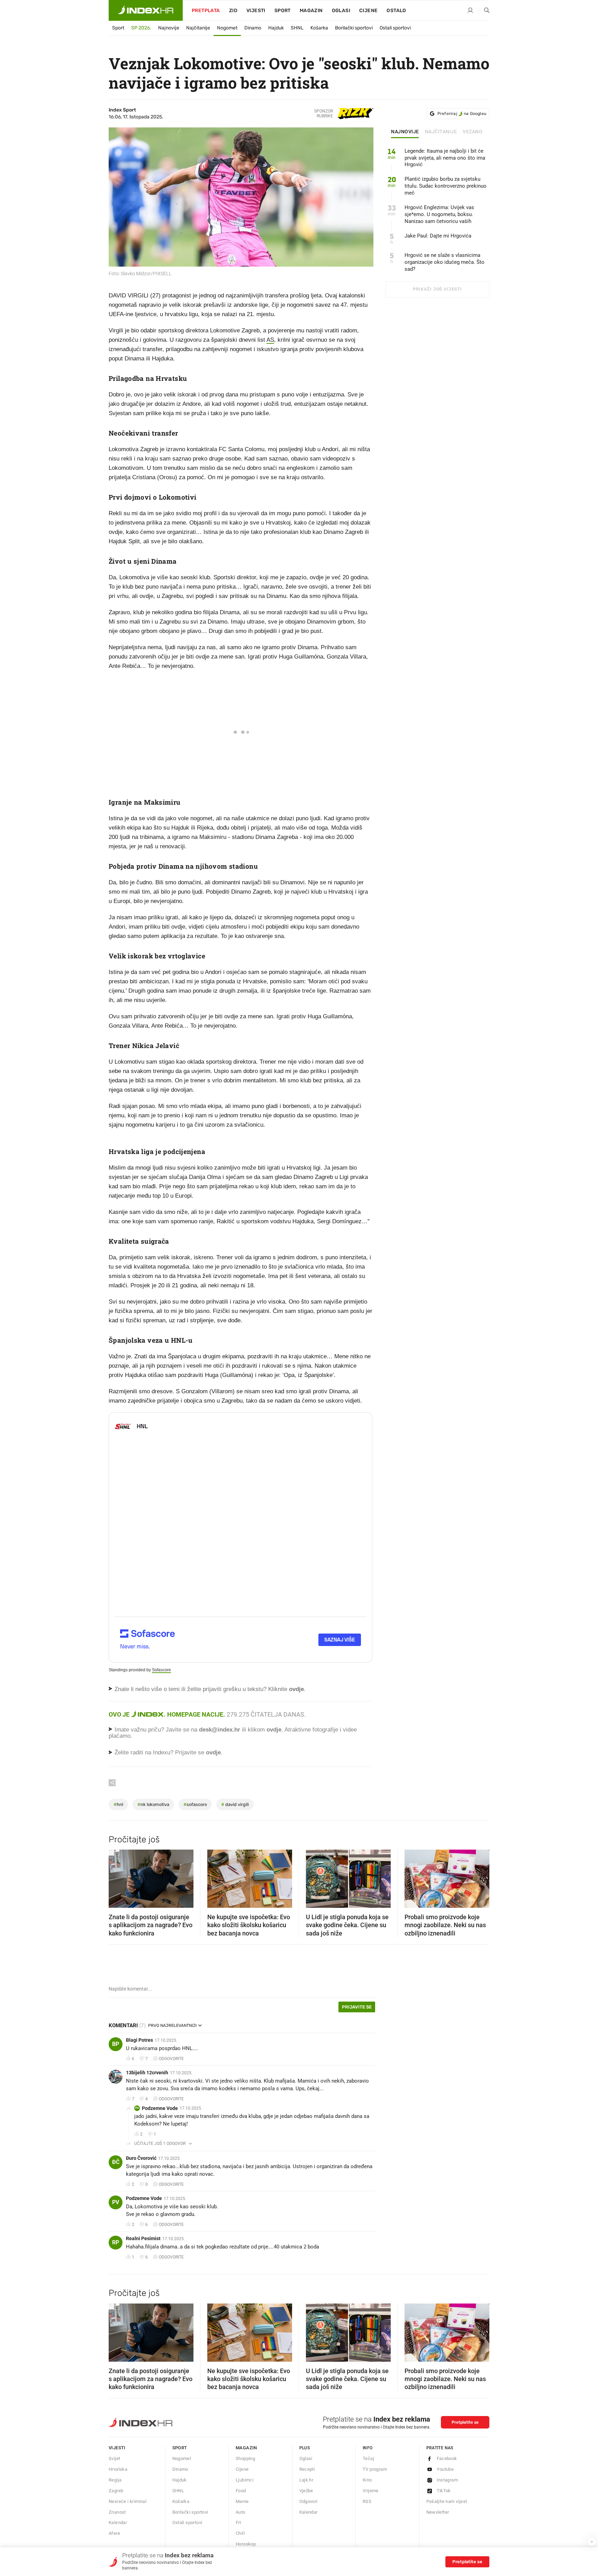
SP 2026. (141, 28)
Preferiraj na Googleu (462, 114)
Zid (233, 11)
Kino (367, 2480)
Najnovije (169, 28)
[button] (117, 1877)
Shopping (245, 2458)
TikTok (444, 2491)
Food (241, 2491)
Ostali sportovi (395, 28)
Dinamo (253, 28)
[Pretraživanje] (484, 11)
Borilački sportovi (354, 28)
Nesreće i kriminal (128, 2501)
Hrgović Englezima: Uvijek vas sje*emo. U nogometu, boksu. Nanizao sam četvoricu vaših (439, 214)
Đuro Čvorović (141, 2158)
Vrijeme (371, 2491)
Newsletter (438, 2512)
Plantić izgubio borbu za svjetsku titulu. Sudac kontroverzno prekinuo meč (446, 186)
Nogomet (227, 28)
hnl (118, 1804)
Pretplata (206, 11)
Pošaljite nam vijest (447, 2501)
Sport (283, 11)
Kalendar (118, 2523)
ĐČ (116, 2162)
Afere (114, 2533)
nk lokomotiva (153, 1804)
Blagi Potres (139, 2040)
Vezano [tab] (473, 132)
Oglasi (341, 11)
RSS (367, 2501)
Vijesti (256, 11)
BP (116, 2044)
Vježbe (306, 2491)
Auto (241, 2512)
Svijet (114, 2458)
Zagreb (116, 2491)
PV (137, 2108)
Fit (238, 2523)
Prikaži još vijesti (437, 289)
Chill (240, 2533)
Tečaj (368, 2458)
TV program (375, 2469)
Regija (115, 2480)
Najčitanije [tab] (441, 132)
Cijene (368, 11)
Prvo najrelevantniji (172, 2025)
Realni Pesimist (143, 2238)
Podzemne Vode (160, 2108)
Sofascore (161, 1670)
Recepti (307, 2469)
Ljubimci (244, 2480)
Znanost (117, 2512)
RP (116, 2242)
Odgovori (309, 2501)
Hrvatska (118, 2469)
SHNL (297, 28)
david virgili (235, 1804)
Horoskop (246, 2544)
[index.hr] (146, 10)
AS (270, 340)
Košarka (319, 28)
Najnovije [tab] (405, 132)
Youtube (445, 2469)
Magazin (246, 2448)
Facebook (447, 2458)
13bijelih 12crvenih (147, 2073)
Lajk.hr (306, 2480)
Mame (242, 2501)
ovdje (274, 1730)
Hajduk (276, 28)
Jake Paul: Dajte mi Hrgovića (438, 236)
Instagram (447, 2480)
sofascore (195, 1804)
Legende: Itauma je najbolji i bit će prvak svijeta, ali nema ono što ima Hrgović (445, 158)
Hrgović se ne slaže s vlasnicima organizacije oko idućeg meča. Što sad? (445, 262)
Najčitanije (198, 28)
